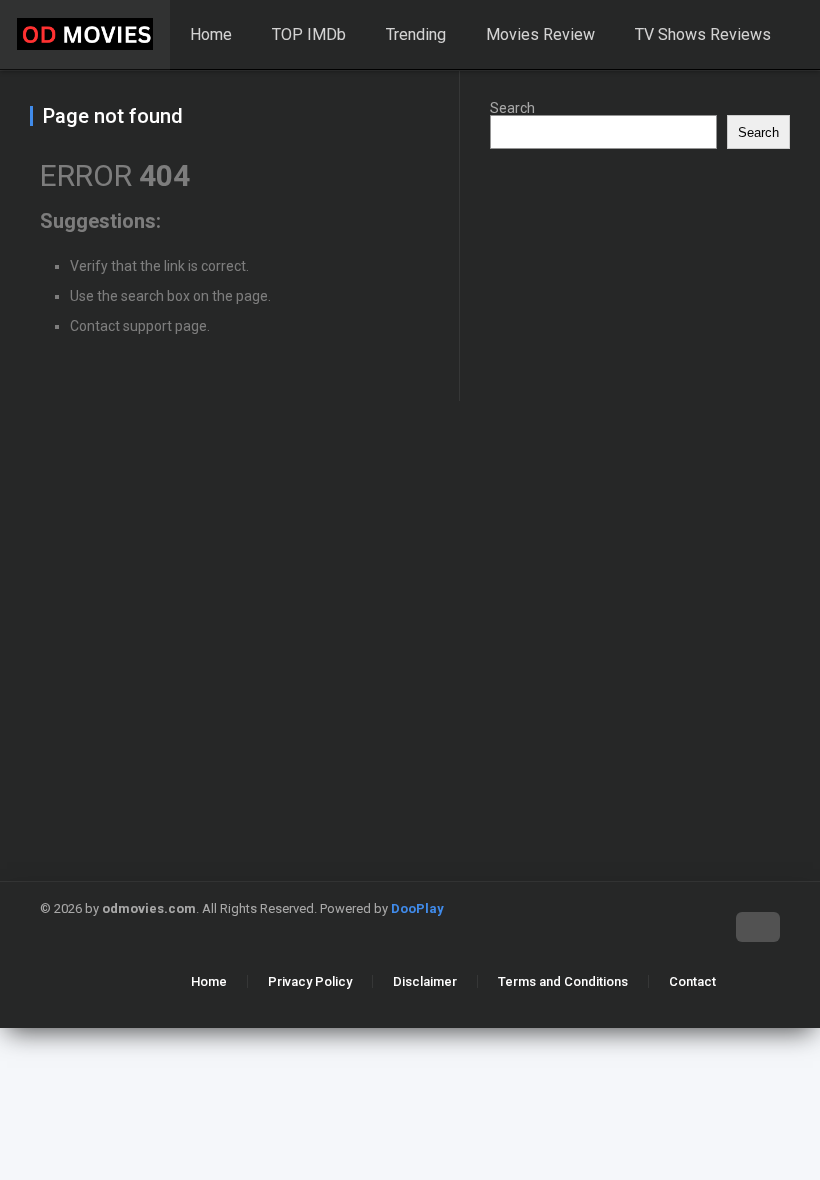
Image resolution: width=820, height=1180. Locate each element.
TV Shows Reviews (703, 34)
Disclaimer (425, 981)
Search (512, 108)
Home (211, 34)
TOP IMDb (309, 34)
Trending (416, 34)
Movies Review (540, 34)
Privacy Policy (310, 981)
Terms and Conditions (563, 981)
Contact (692, 981)
